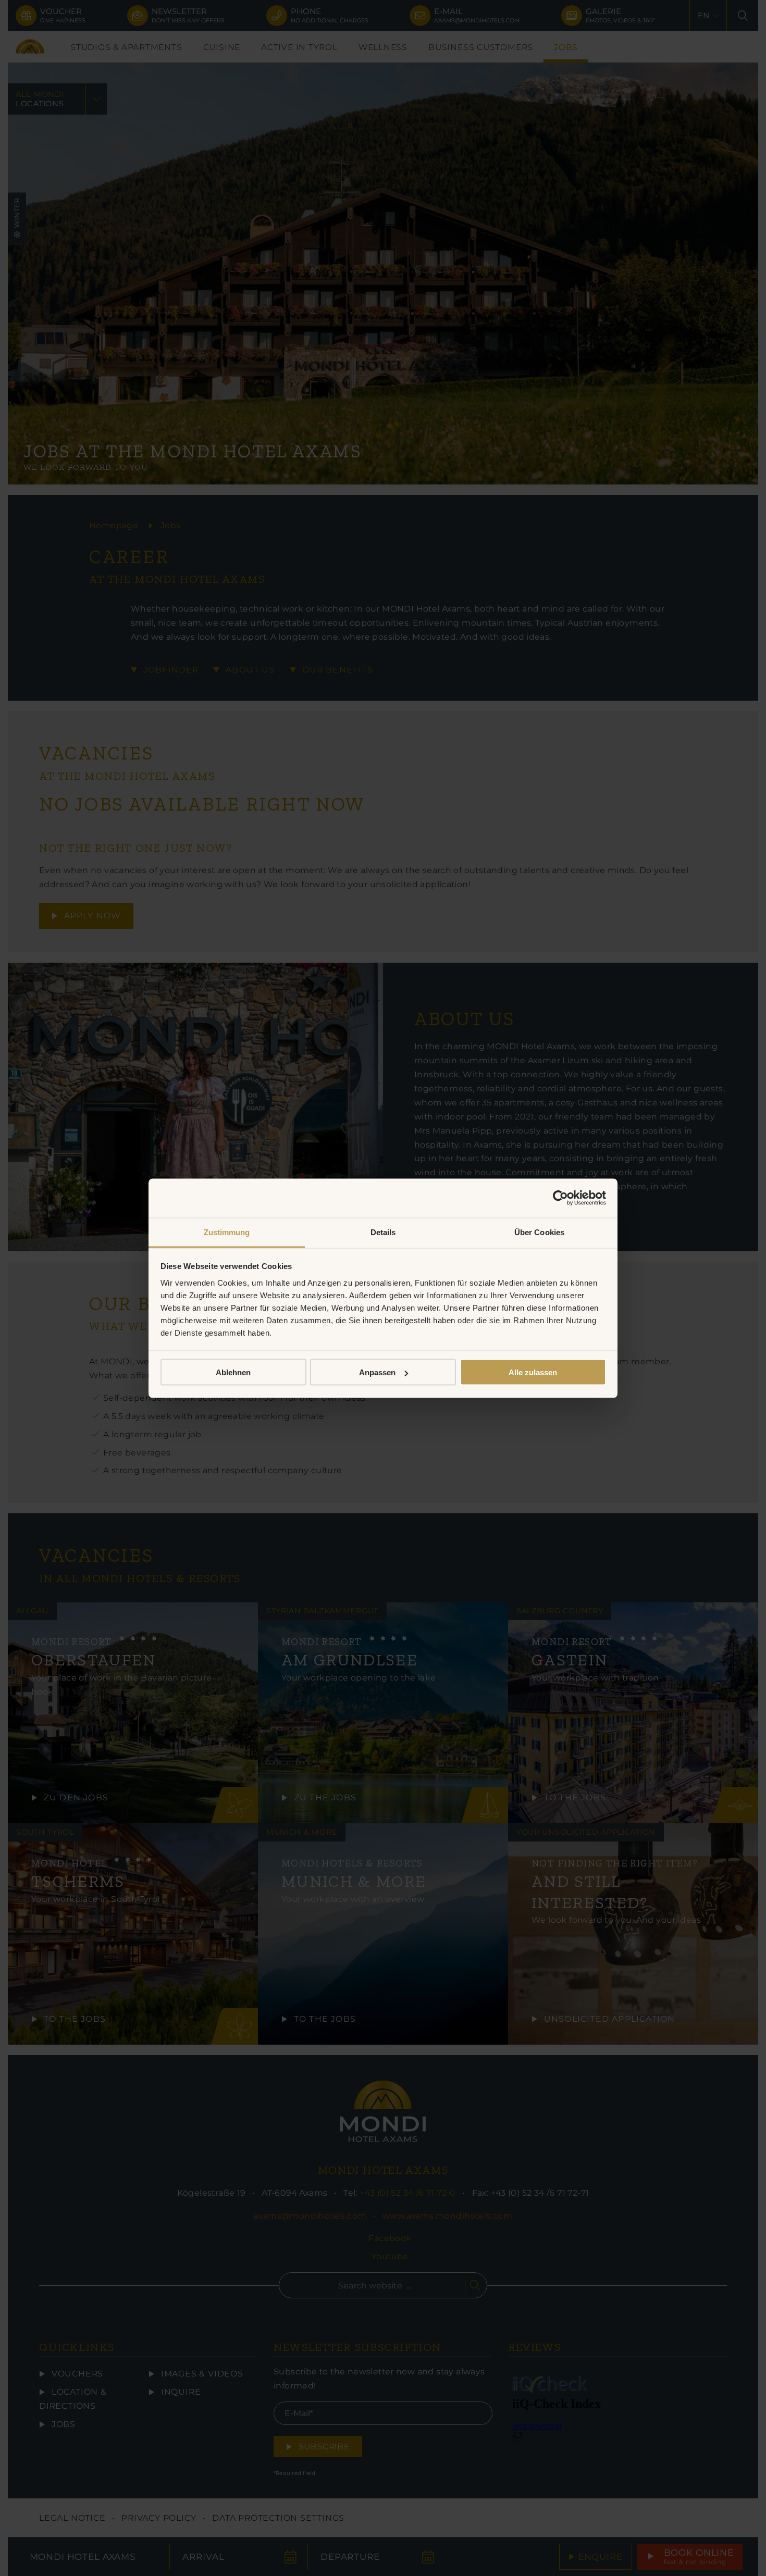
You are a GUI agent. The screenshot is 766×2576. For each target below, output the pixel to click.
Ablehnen (233, 1372)
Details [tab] (383, 1232)
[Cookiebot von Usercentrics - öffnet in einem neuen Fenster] (560, 1198)
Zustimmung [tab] (227, 1232)
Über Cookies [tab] (539, 1232)
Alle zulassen (533, 1372)
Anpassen (377, 1372)
